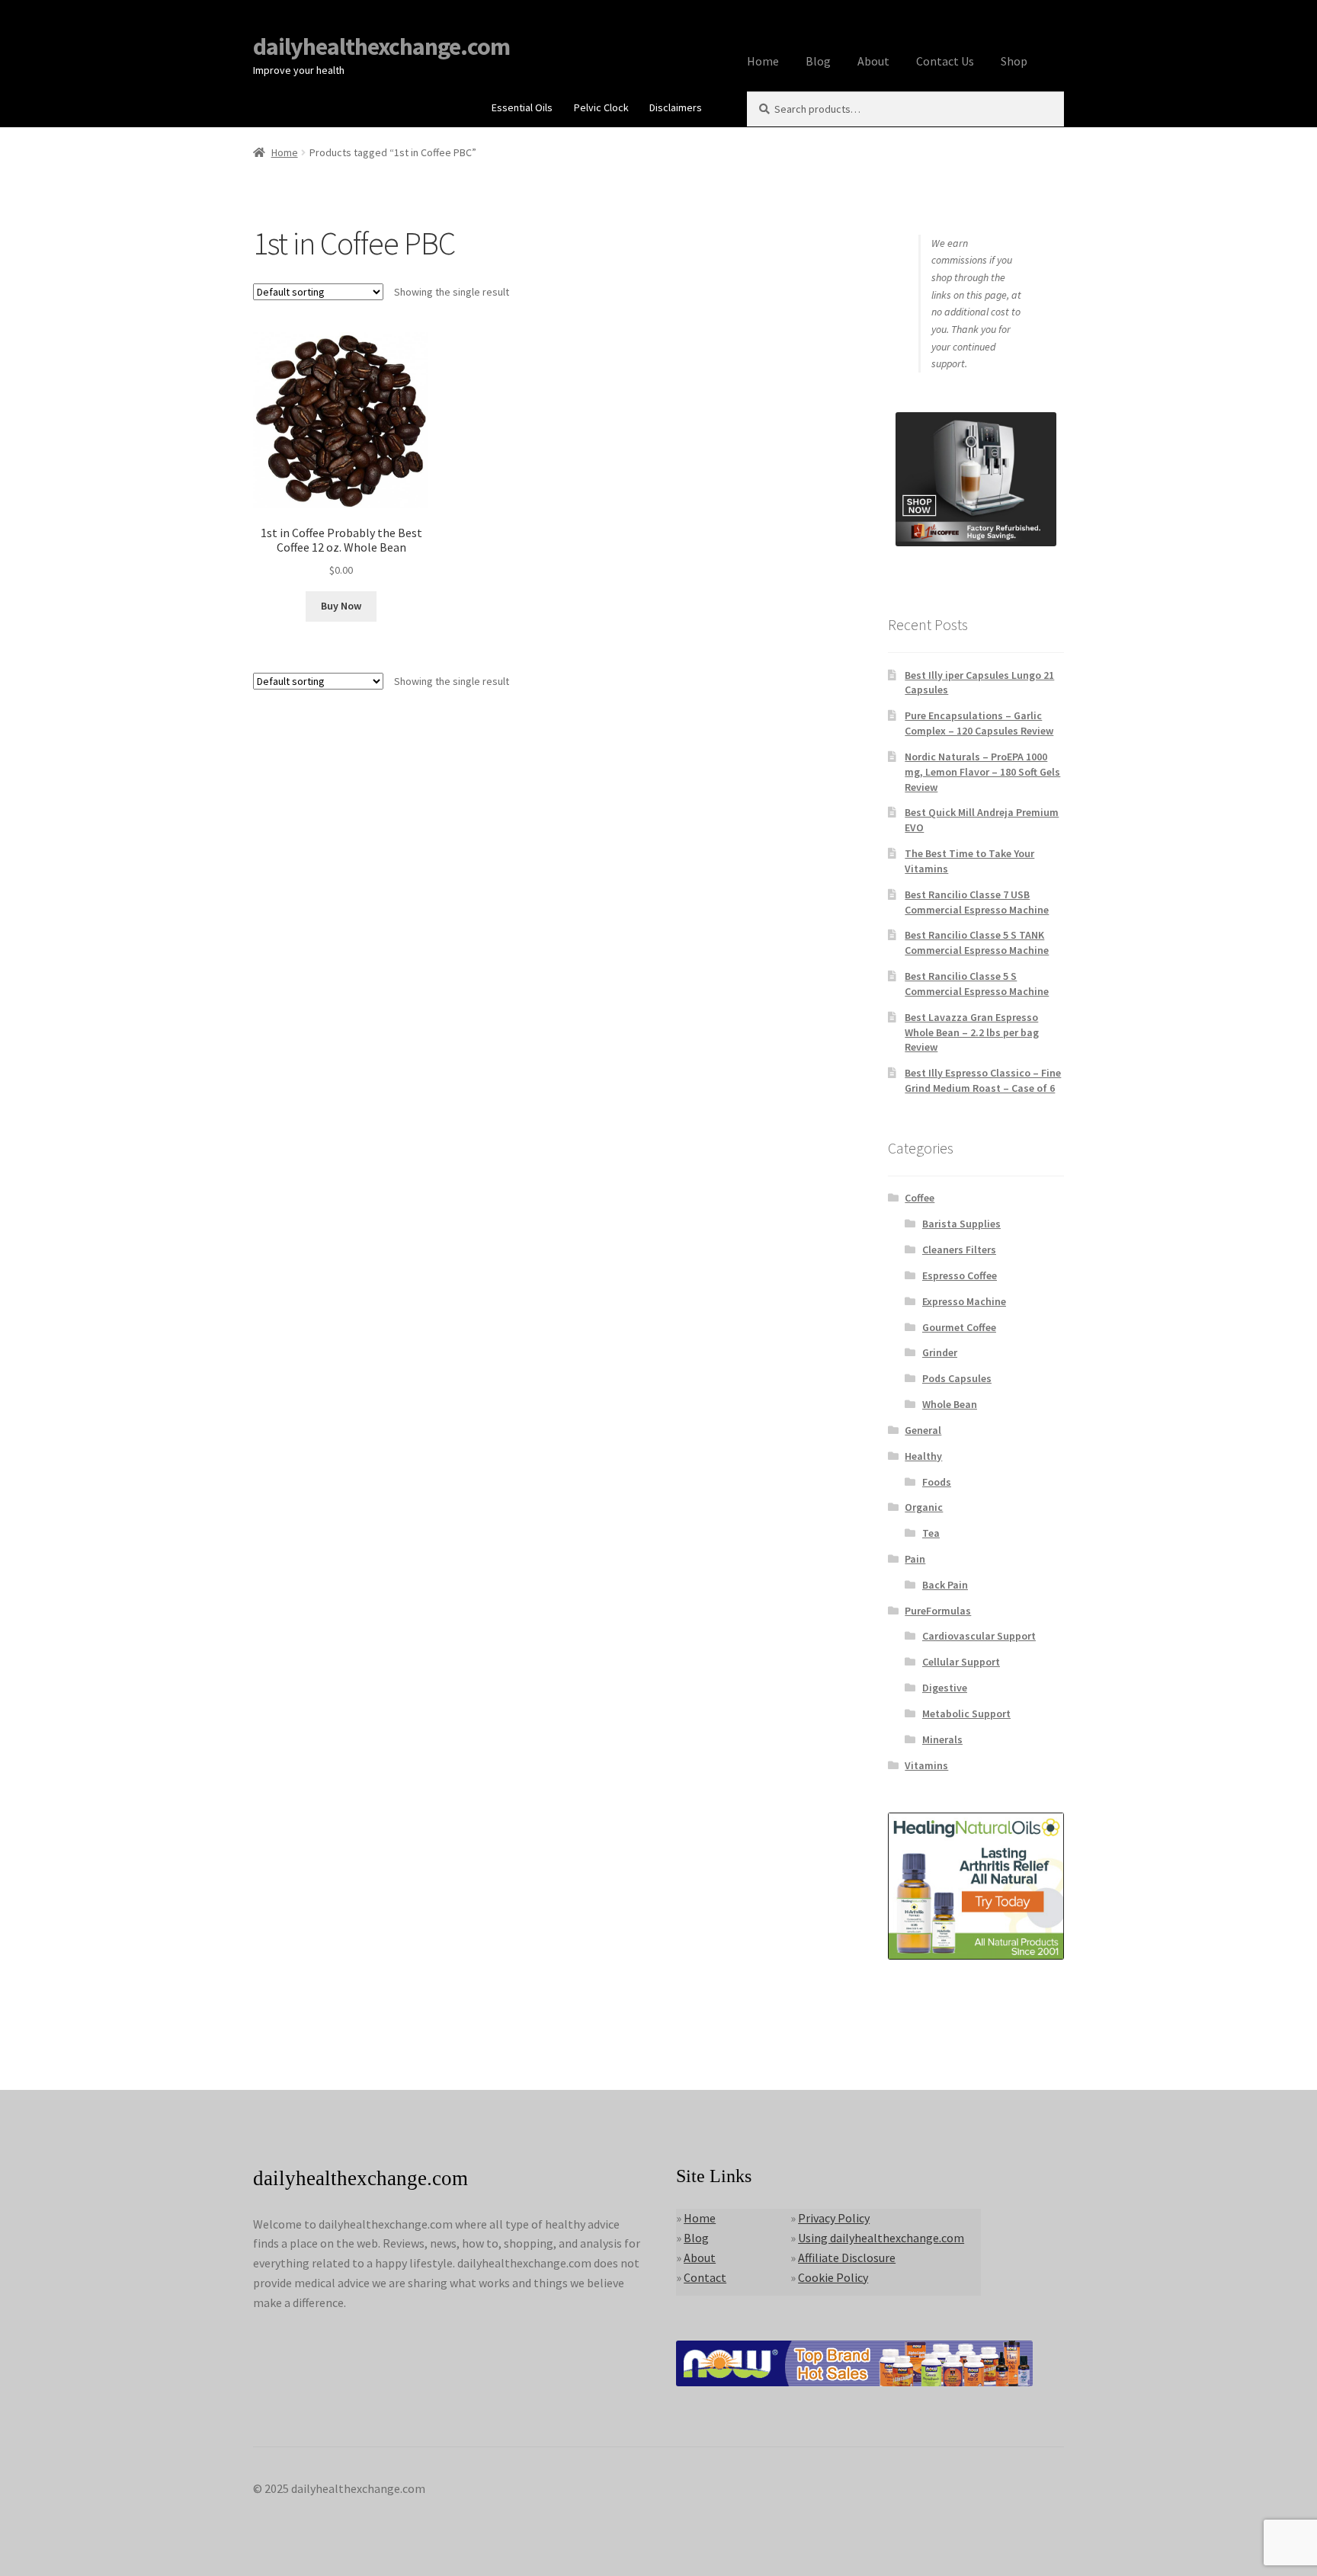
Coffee (920, 1198)
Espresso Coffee (960, 1275)
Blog (818, 61)
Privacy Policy (834, 2218)
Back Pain (945, 1585)
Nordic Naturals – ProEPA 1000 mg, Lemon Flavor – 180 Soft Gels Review (982, 772)
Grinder (940, 1352)
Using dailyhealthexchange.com (881, 2238)
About (873, 61)
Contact (705, 2277)
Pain (915, 1559)
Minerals (942, 1739)
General (923, 1430)
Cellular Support (961, 1662)
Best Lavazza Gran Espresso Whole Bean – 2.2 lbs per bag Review (972, 1032)
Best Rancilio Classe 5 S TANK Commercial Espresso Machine (977, 942)
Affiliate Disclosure (847, 2258)
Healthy (923, 1456)
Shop (1014, 61)
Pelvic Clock (601, 107)
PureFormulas (938, 1611)
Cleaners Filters (959, 1250)
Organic (924, 1507)
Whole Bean (950, 1404)
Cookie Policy (833, 2277)
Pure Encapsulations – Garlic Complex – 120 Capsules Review (979, 723)
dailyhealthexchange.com (381, 46)
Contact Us (945, 61)
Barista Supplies (961, 1224)
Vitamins (926, 1765)
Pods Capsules (957, 1378)
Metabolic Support (966, 1714)
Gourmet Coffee (959, 1327)
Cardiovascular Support (979, 1636)
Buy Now (341, 606)
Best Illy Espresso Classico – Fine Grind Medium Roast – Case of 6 (983, 1080)
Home (763, 61)
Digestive (945, 1688)
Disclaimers (676, 107)
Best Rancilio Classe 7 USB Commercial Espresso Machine (977, 902)
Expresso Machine (964, 1301)
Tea (931, 1533)
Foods (937, 1482)
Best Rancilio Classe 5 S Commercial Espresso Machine (977, 984)
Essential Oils (522, 107)
